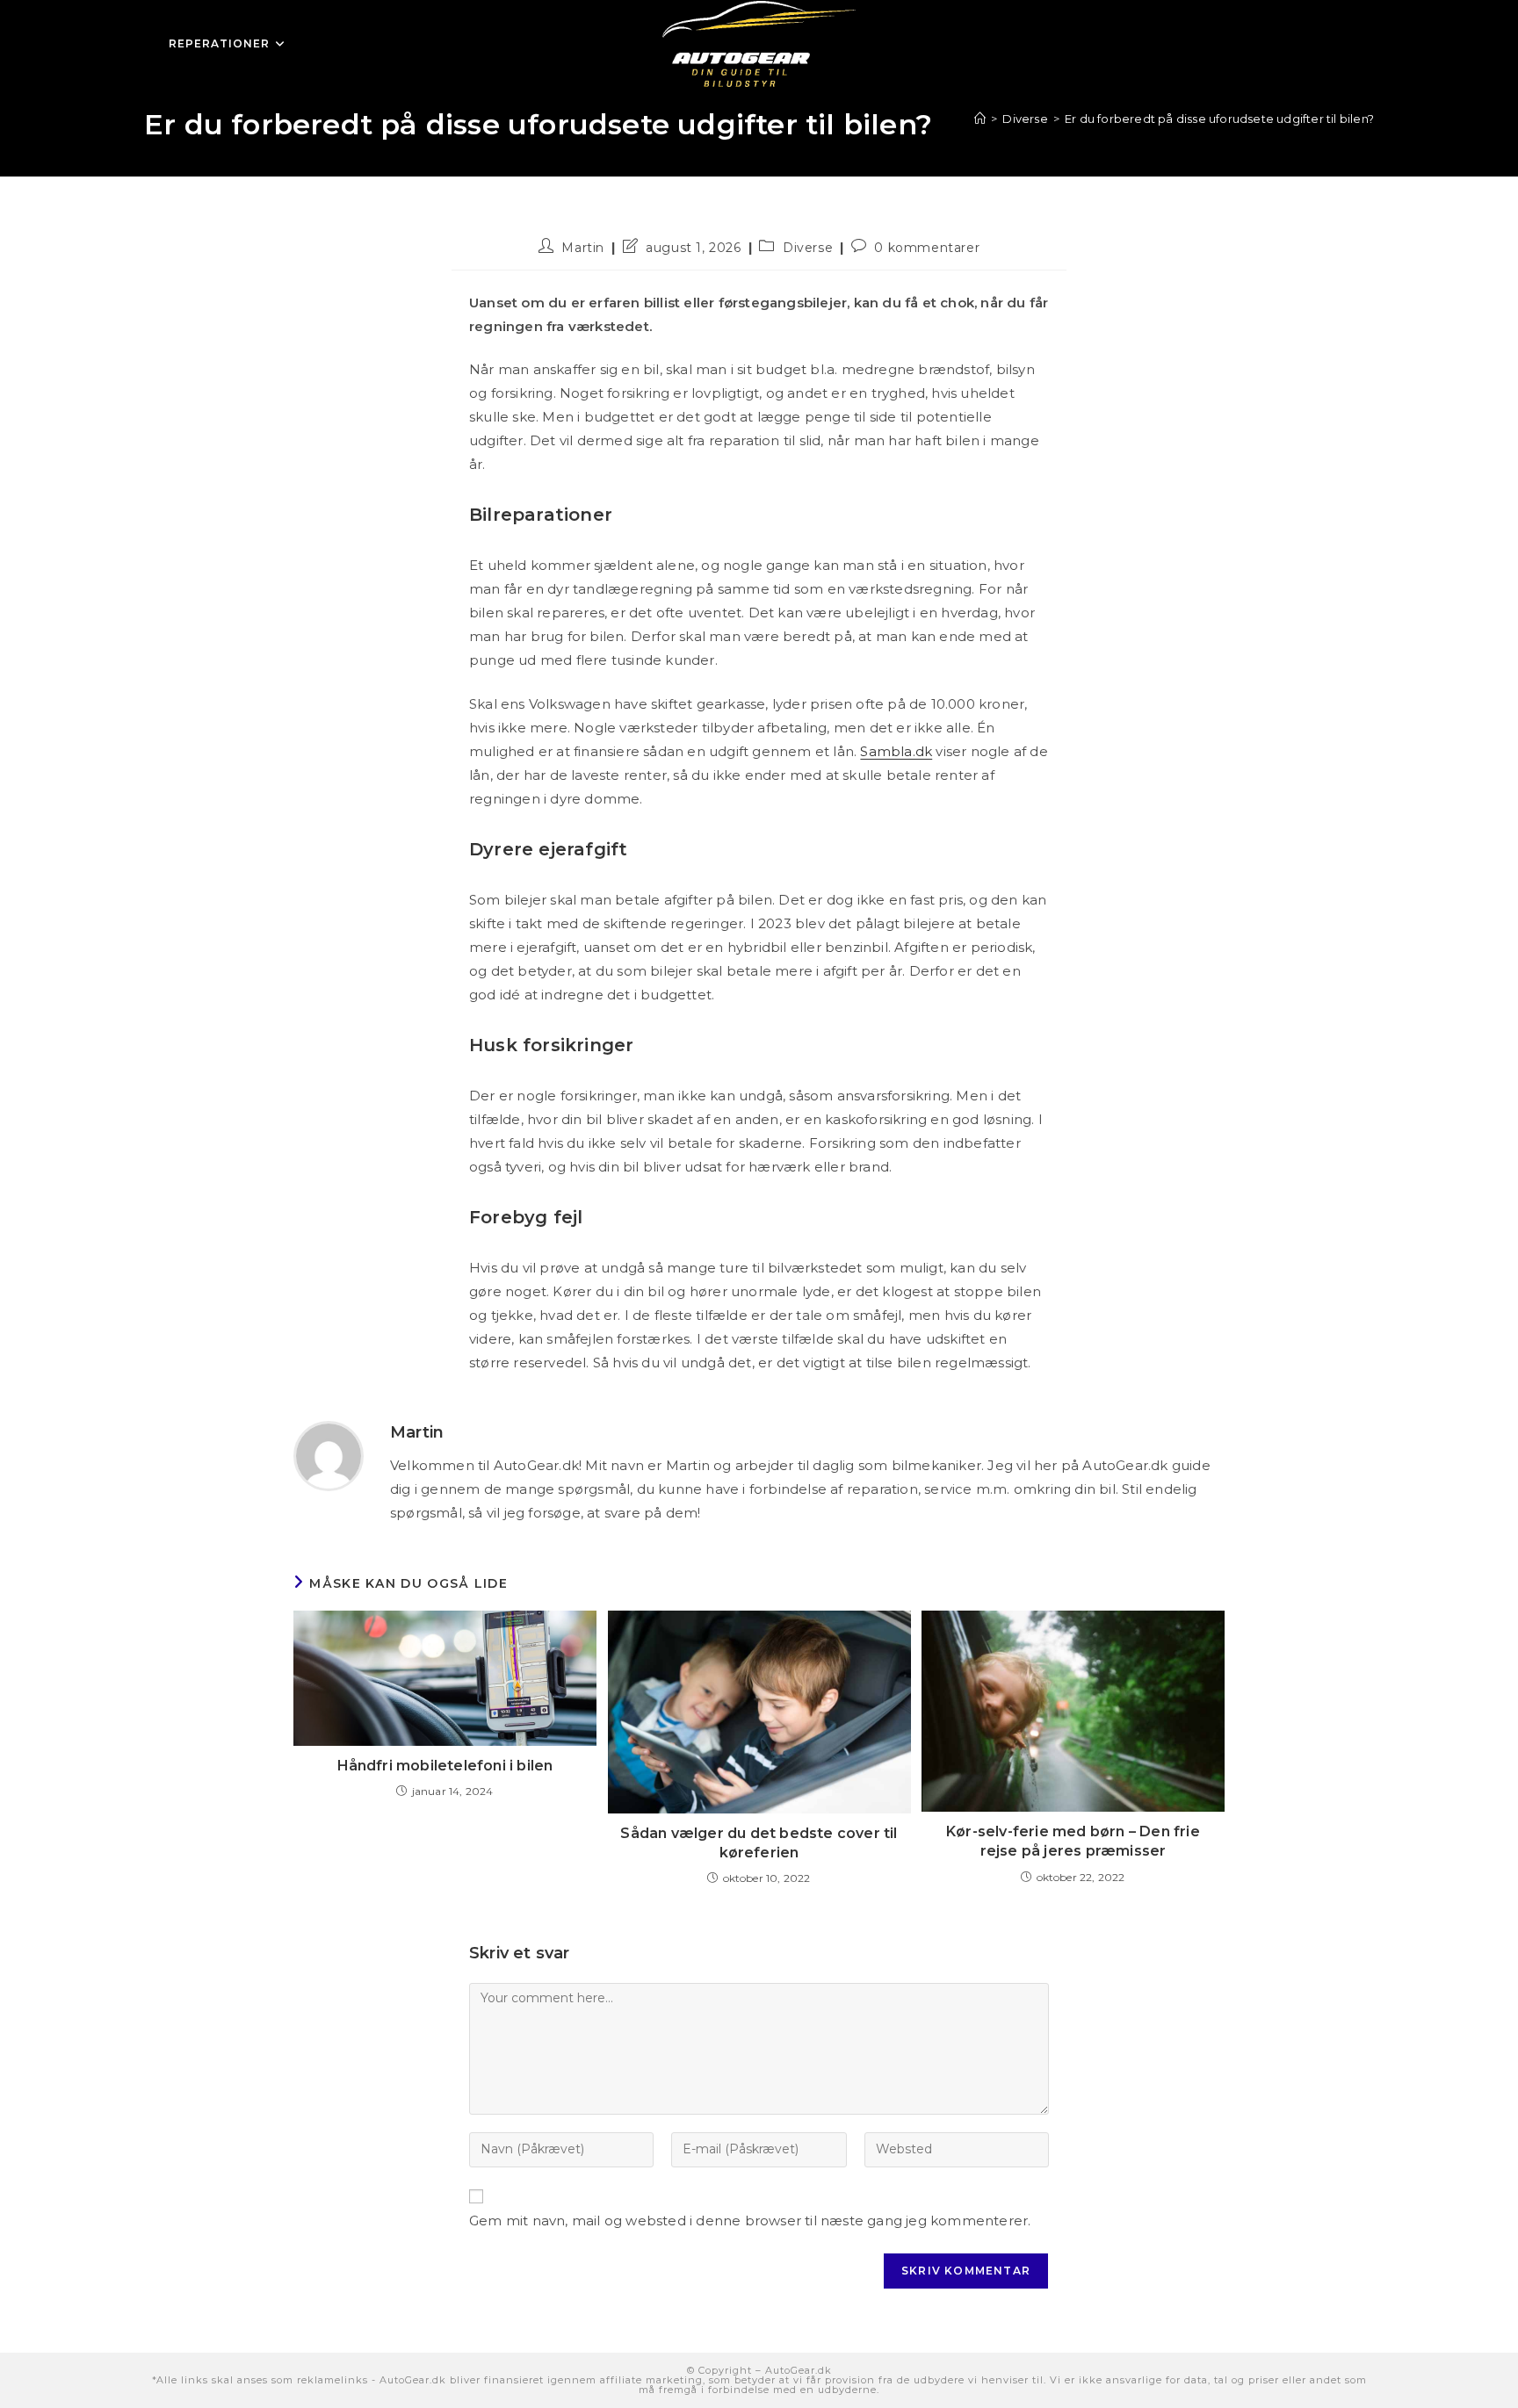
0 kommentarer (927, 248)
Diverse (808, 248)
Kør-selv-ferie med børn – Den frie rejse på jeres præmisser (1073, 1841)
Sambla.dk (896, 751)
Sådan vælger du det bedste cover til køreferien (759, 1843)
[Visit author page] (329, 1455)
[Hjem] (980, 119)
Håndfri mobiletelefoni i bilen (445, 1766)
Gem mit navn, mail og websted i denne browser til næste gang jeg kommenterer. (750, 2221)
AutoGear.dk (799, 2370)
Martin (583, 248)
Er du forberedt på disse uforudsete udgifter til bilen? (1219, 119)
